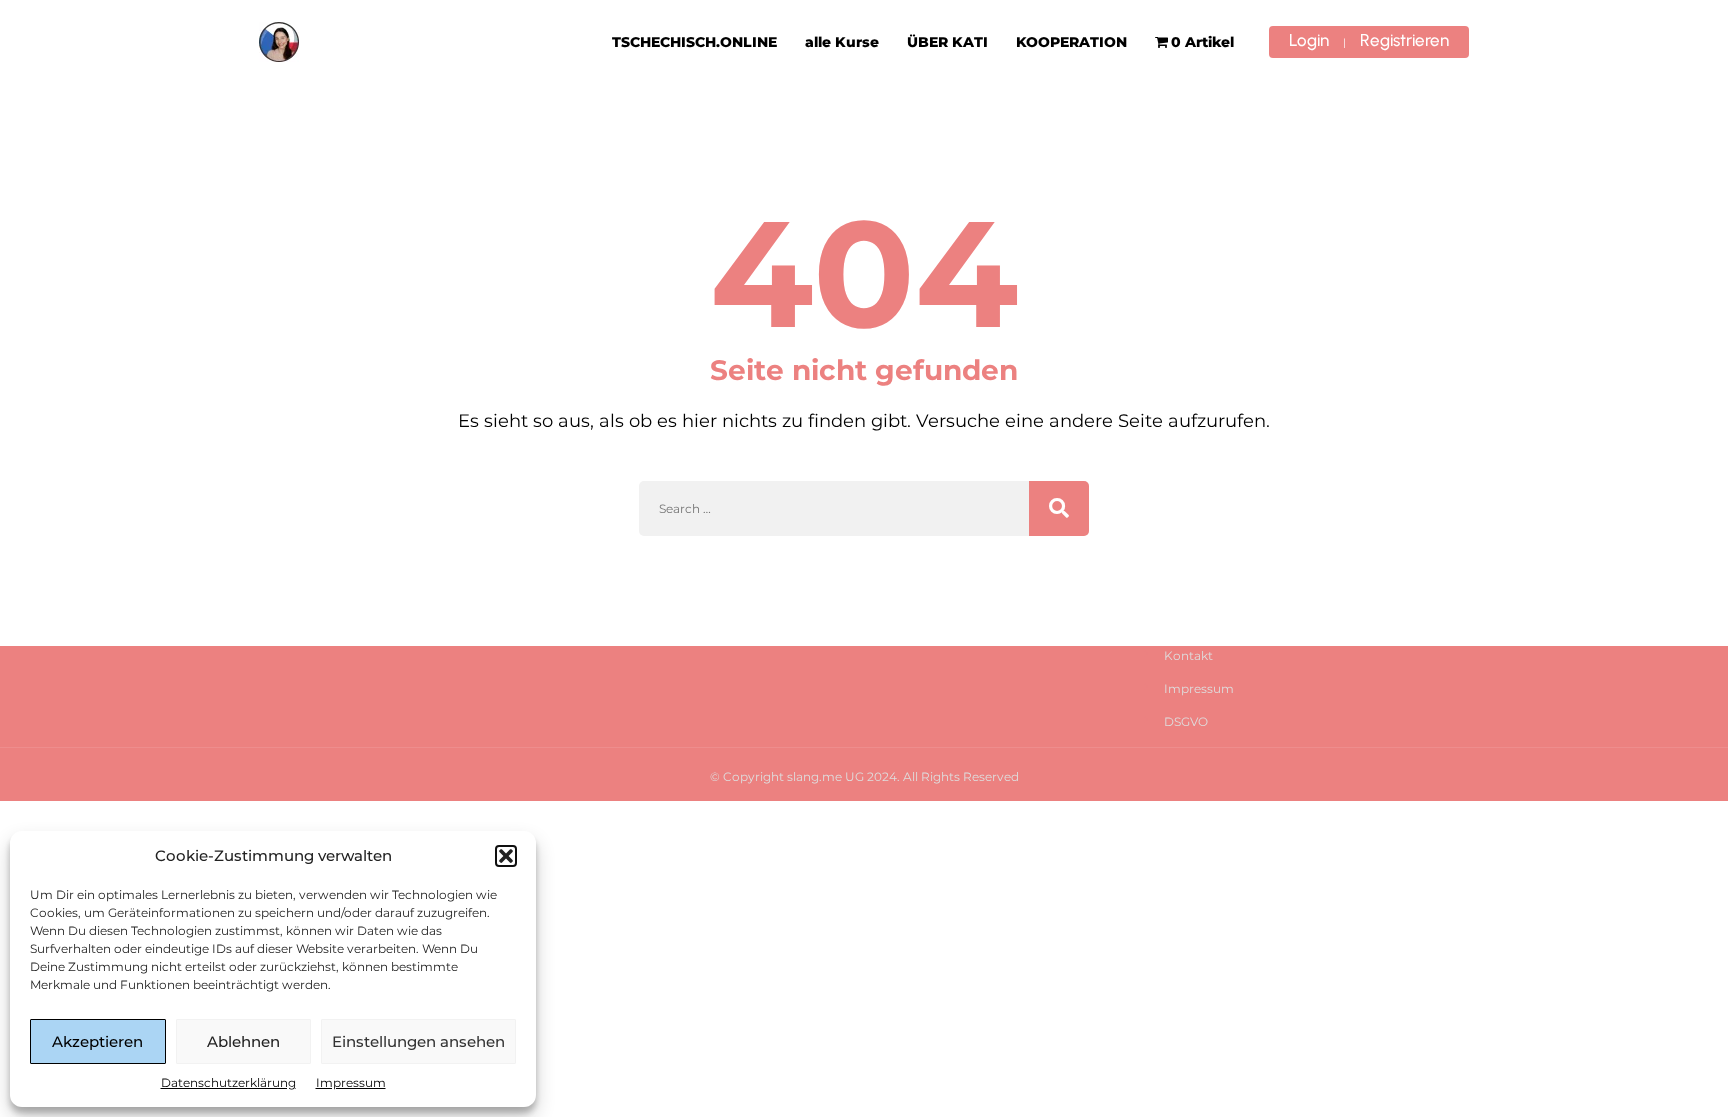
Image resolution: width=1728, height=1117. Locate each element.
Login (1309, 40)
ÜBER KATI (947, 42)
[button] (506, 856)
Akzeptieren (97, 1041)
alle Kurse (842, 42)
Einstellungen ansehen (418, 1041)
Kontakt (1188, 655)
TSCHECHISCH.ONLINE (694, 42)
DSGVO (1186, 721)
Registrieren (1404, 40)
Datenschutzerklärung (228, 1082)
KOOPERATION (1071, 42)
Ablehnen (243, 1041)
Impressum (351, 1082)
